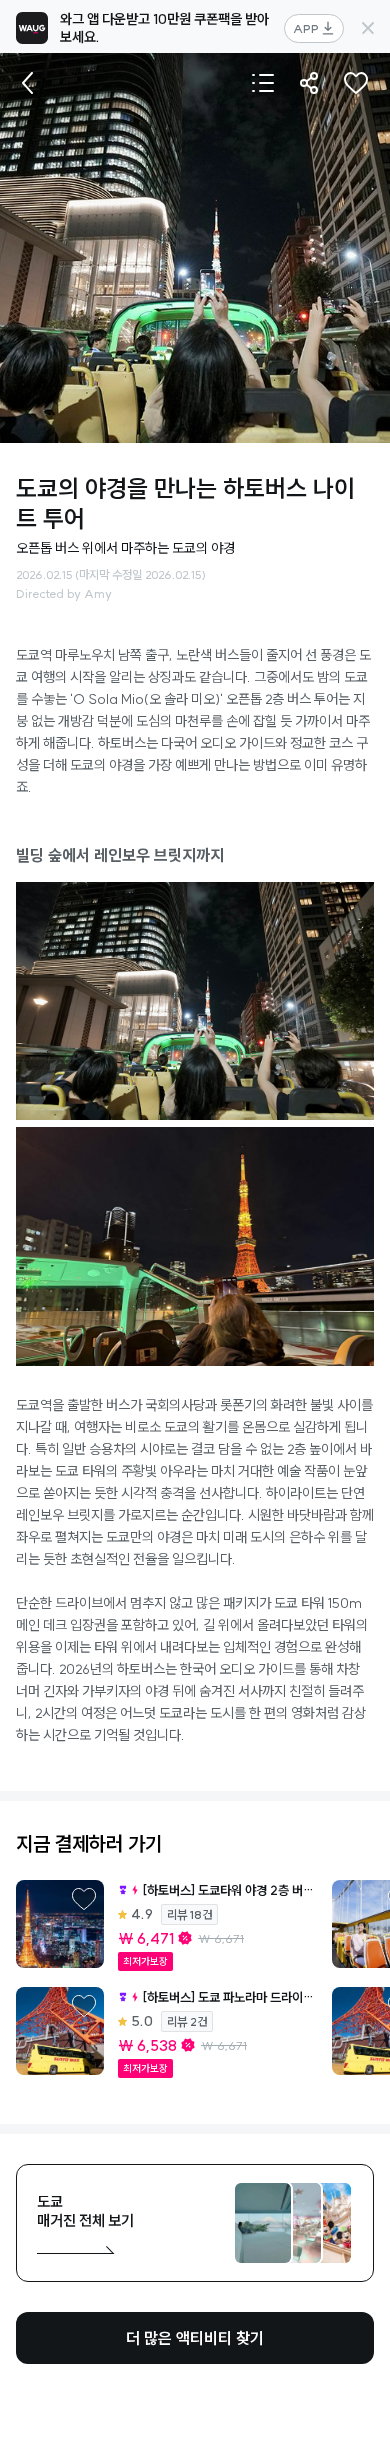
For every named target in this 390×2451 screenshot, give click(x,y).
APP (306, 28)
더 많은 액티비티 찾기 (195, 2338)
